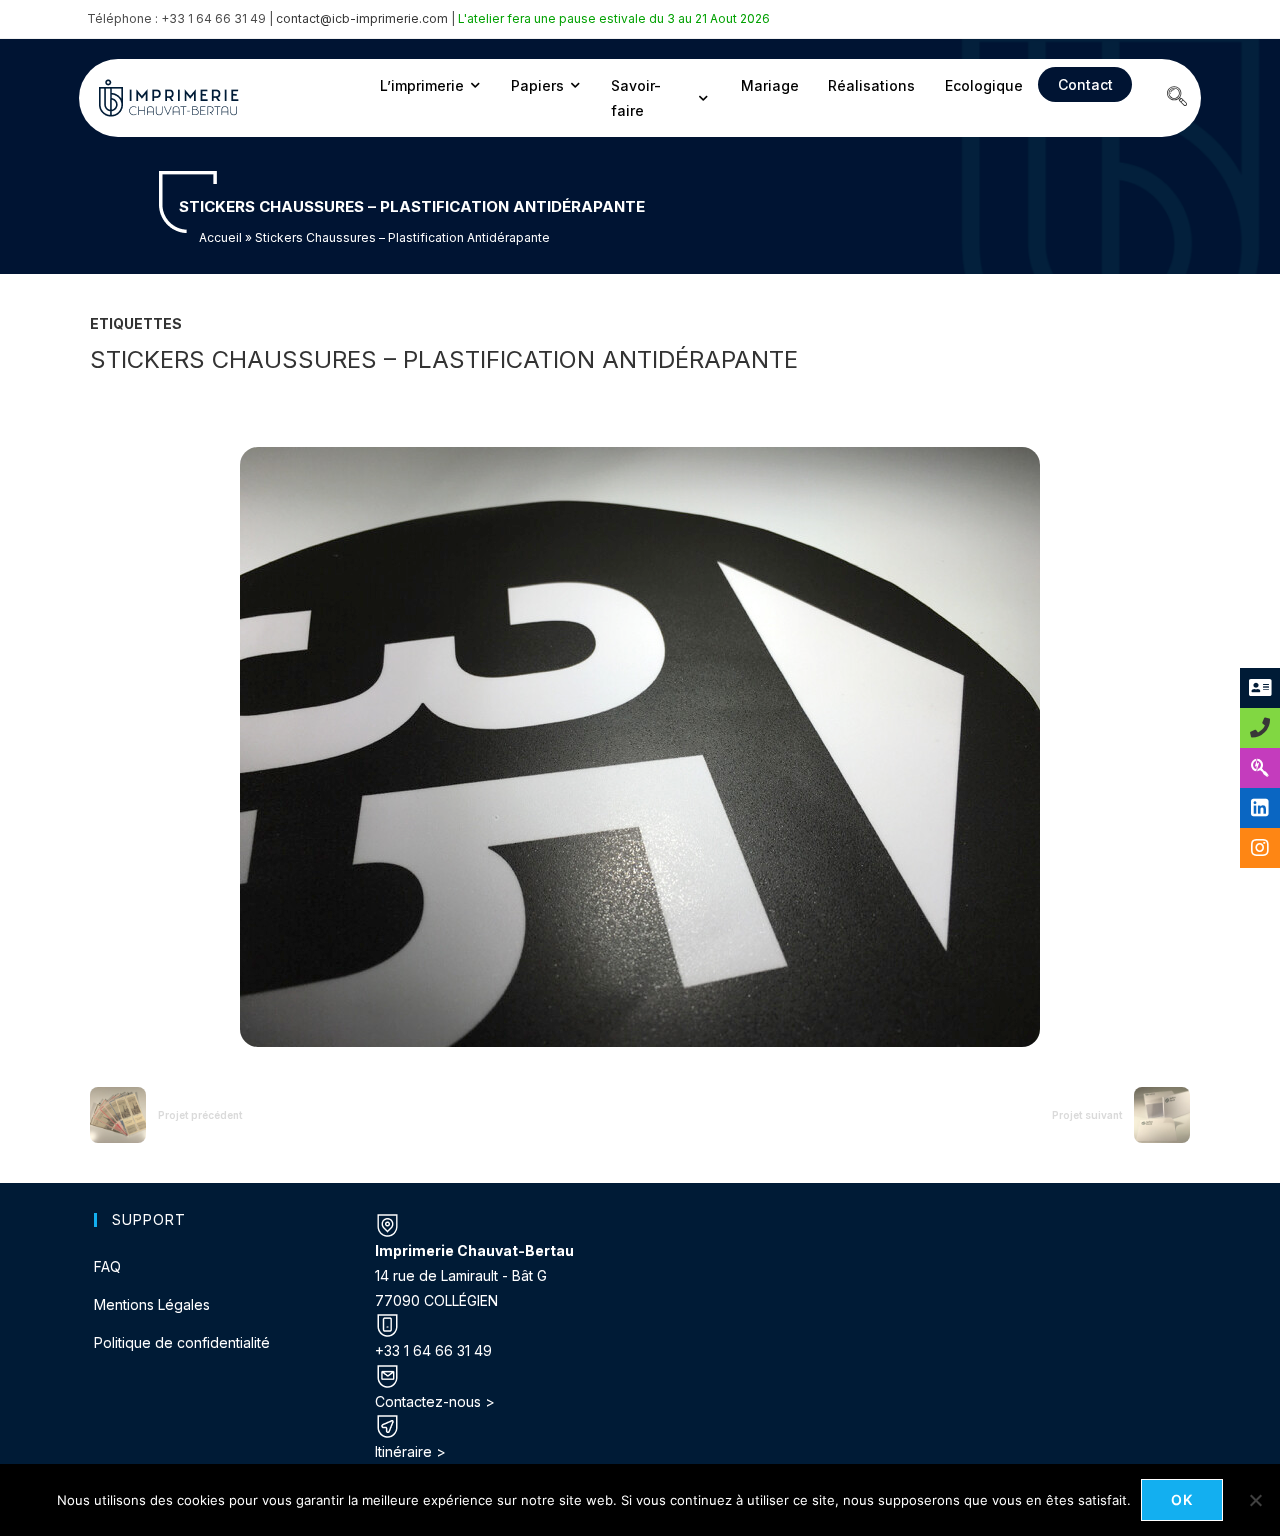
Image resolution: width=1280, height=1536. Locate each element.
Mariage (770, 85)
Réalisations (871, 85)
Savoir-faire (636, 98)
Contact (1085, 84)
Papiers (537, 85)
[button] (1177, 98)
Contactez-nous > (435, 1401)
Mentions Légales (152, 1304)
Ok (1182, 1499)
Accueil (220, 237)
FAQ (107, 1266)
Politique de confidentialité (182, 1342)
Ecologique (984, 85)
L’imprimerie (422, 85)
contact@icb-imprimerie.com (362, 18)
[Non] (1255, 1500)
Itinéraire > (410, 1451)
